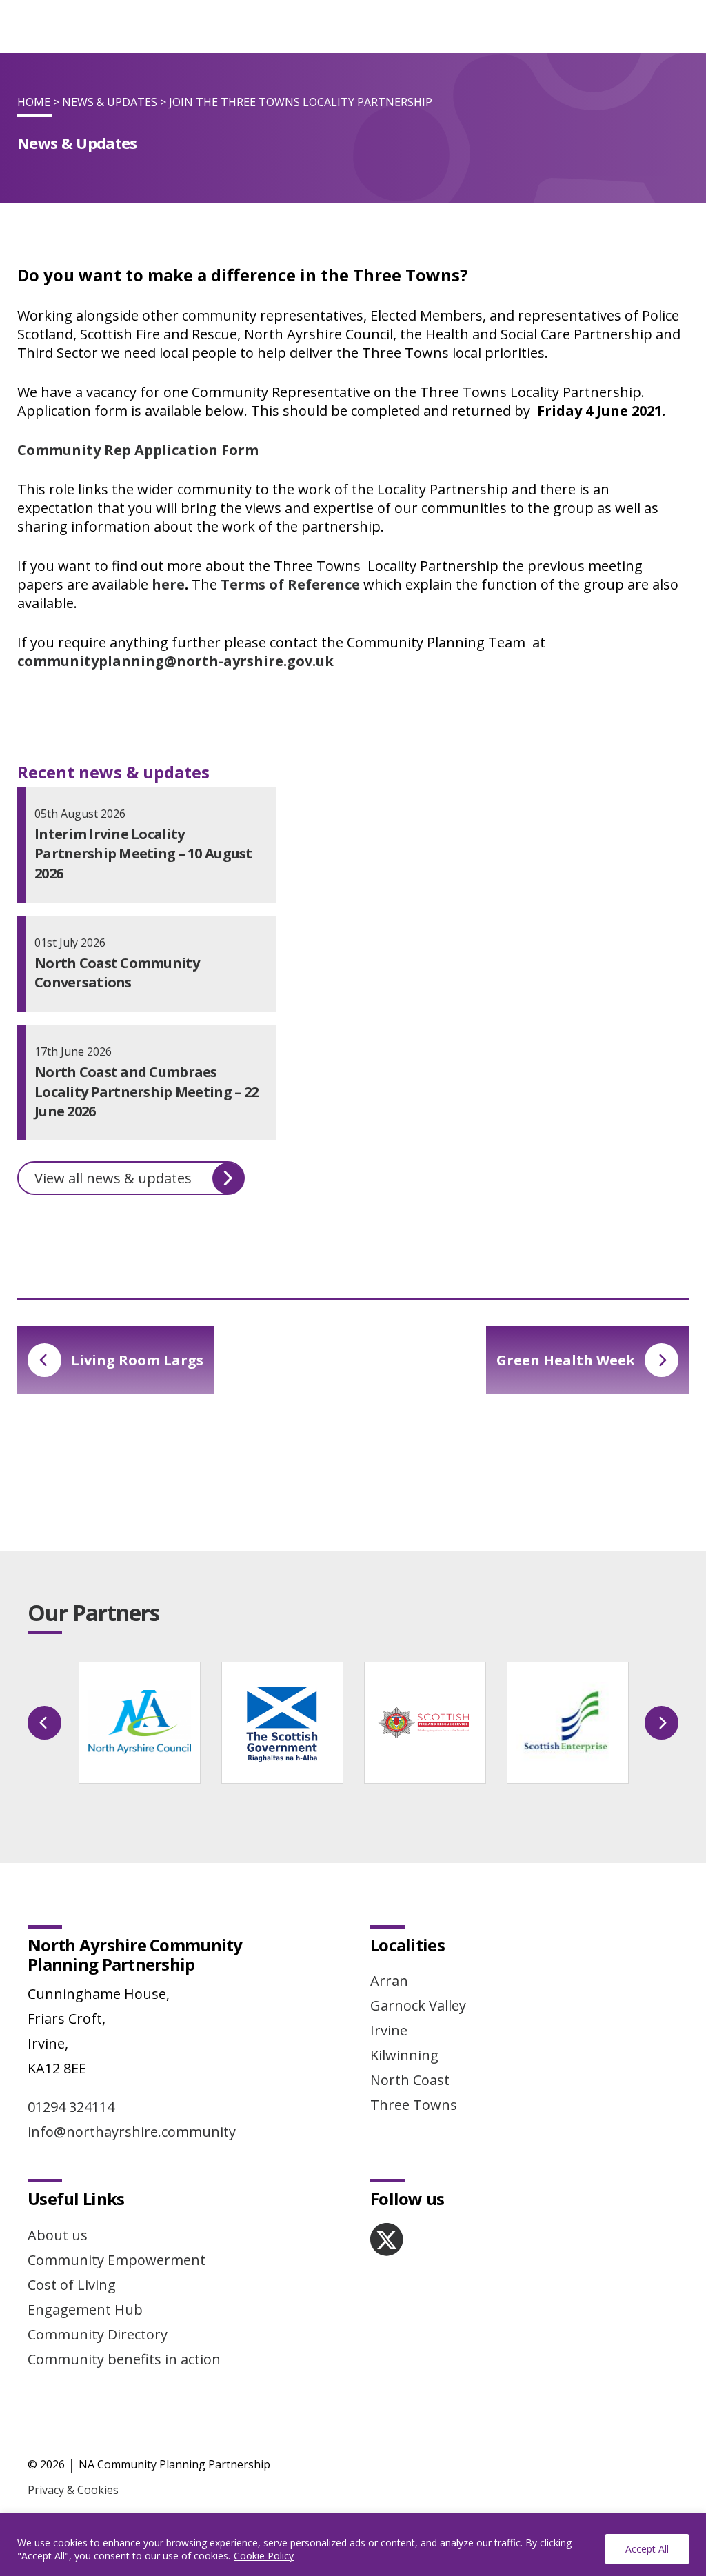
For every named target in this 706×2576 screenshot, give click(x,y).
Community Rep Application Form (138, 450)
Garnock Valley (418, 2005)
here (168, 584)
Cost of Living (72, 2285)
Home (34, 102)
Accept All (647, 2549)
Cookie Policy (264, 2556)
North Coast (410, 2080)
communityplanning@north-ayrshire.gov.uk (175, 661)
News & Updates (110, 102)
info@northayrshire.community (132, 2132)
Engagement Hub (85, 2310)
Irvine (389, 2030)
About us (58, 2235)
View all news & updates (113, 1178)
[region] (353, 2545)
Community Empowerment (117, 2260)
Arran (389, 1981)
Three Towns (414, 2105)
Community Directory (98, 2334)
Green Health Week (566, 1360)
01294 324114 (71, 2107)
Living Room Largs (137, 1360)
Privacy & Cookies (73, 2490)
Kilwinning (404, 2055)
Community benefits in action (124, 2359)
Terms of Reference (290, 584)
